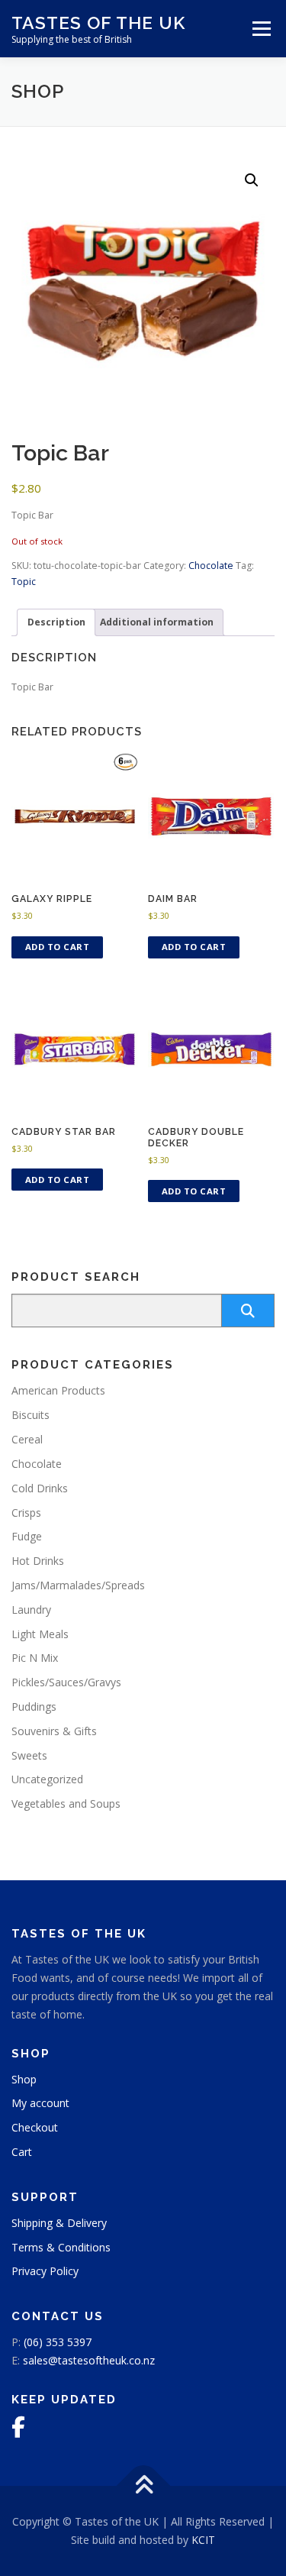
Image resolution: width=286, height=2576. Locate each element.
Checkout (35, 2127)
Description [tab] (56, 622)
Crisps (26, 1513)
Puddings (34, 1707)
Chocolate (211, 566)
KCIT (203, 2540)
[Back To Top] (143, 2486)
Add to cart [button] (58, 947)
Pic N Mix (35, 1658)
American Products (58, 1390)
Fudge (27, 1536)
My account (40, 2103)
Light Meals (40, 1634)
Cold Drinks (40, 1488)
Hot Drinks (38, 1561)
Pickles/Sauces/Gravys (66, 1682)
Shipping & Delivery (59, 2223)
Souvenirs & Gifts (54, 1731)
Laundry (31, 1610)
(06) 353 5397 (58, 2342)
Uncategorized (47, 1779)
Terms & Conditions (61, 2247)
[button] (252, 180)
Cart (22, 2152)
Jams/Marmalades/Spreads (78, 1585)
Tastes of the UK (98, 23)
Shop (24, 2079)
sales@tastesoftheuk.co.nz (89, 2360)
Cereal (27, 1439)
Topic (24, 582)
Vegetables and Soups (66, 1804)
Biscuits (31, 1415)
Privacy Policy (45, 2271)
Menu (260, 29)
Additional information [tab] (157, 622)
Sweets (29, 1755)
